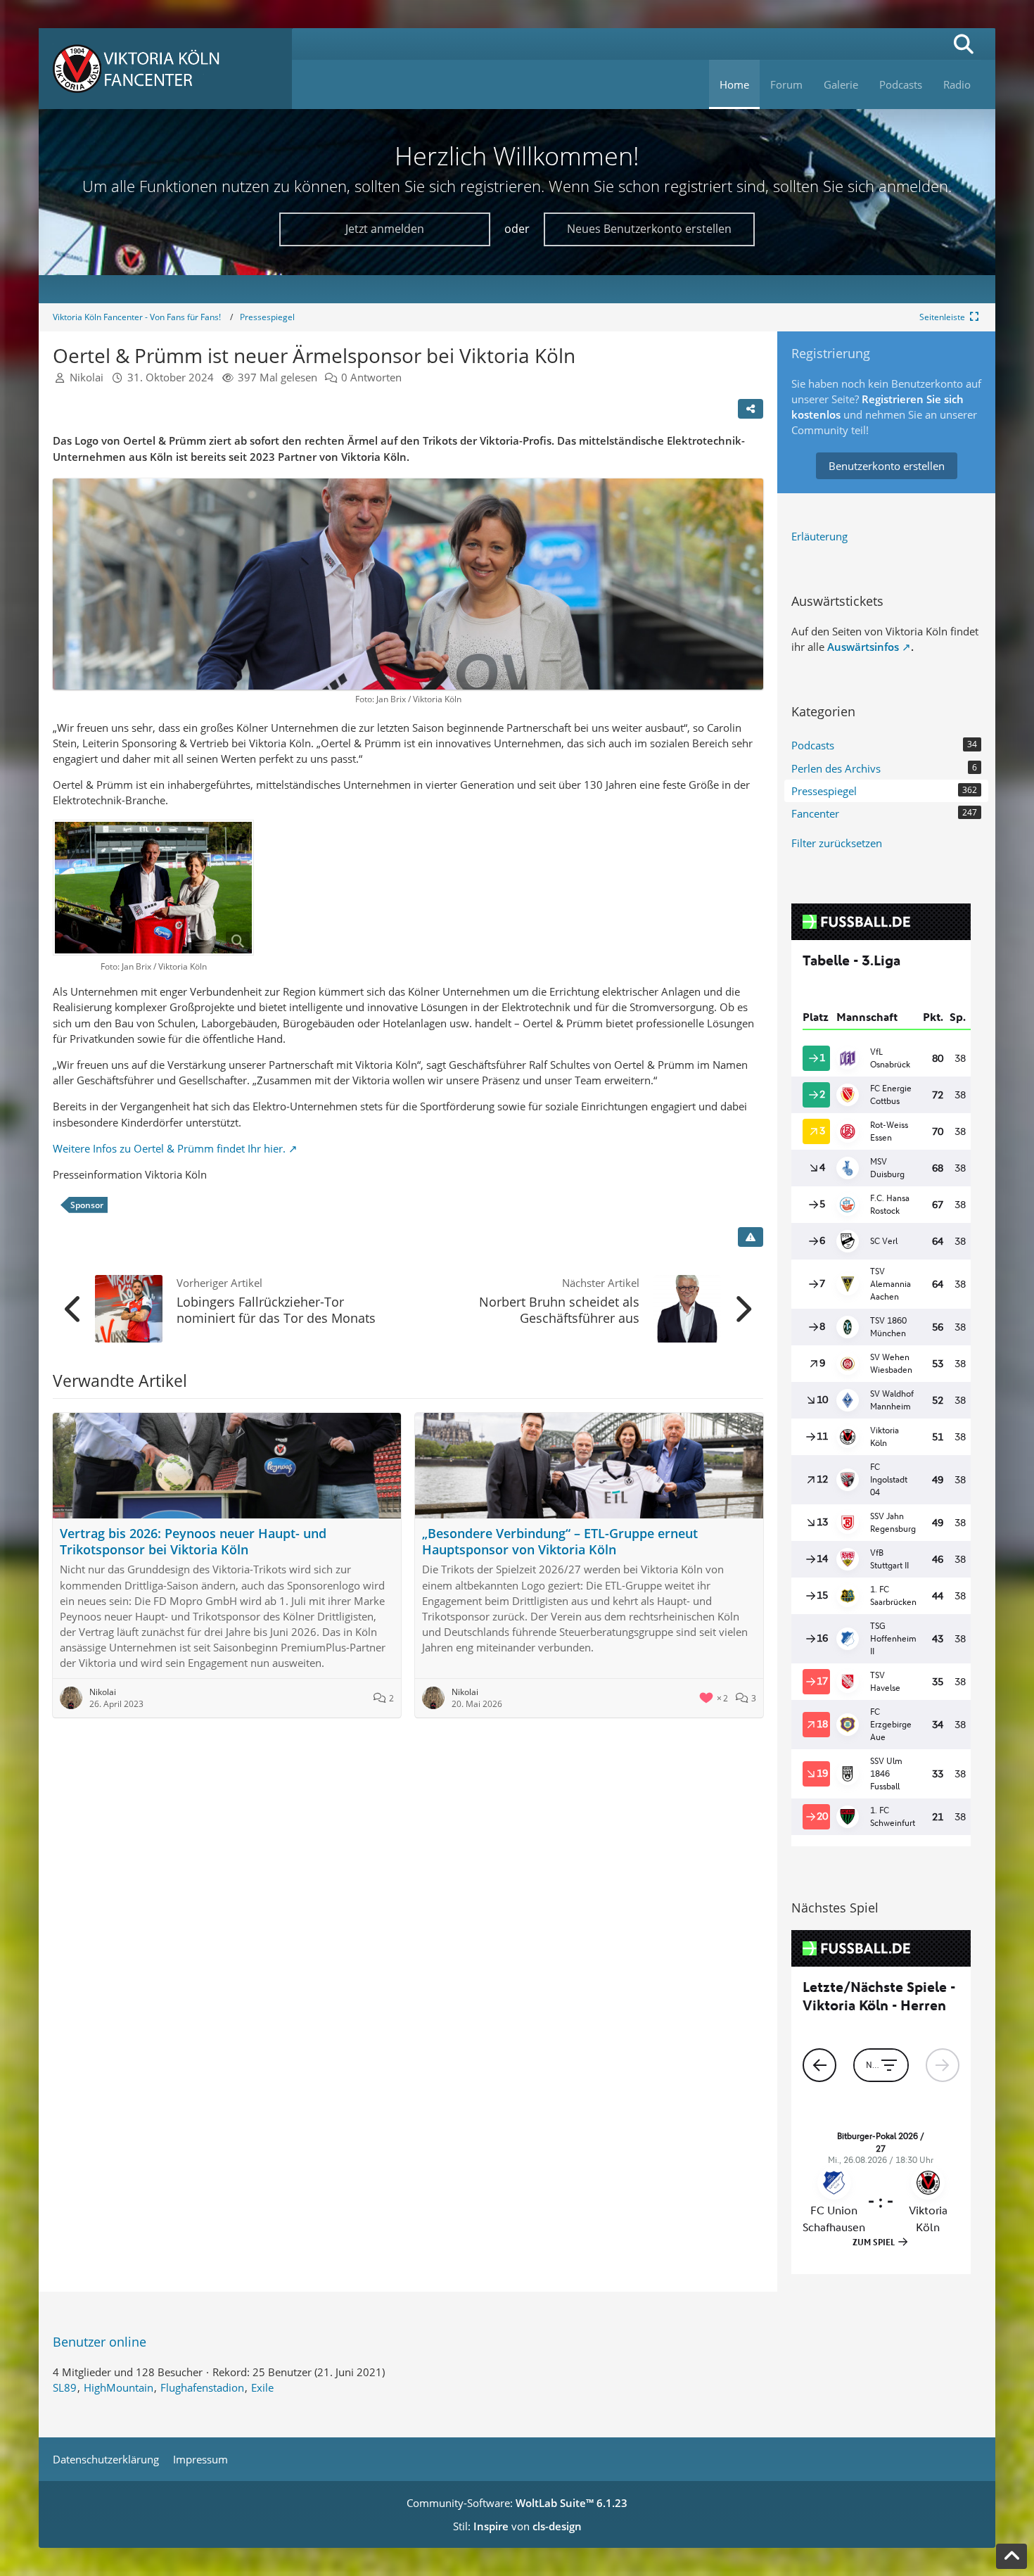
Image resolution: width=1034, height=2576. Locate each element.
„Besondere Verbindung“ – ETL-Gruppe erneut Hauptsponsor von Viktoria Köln (560, 1541)
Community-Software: (517, 2503)
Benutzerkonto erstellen (887, 466)
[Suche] (964, 44)
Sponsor (87, 1205)
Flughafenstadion (202, 2387)
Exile (262, 2387)
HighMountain (119, 2387)
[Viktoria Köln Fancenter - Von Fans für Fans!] (165, 69)
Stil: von (517, 2526)
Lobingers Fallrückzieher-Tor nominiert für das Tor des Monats (276, 1310)
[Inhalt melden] (751, 1237)
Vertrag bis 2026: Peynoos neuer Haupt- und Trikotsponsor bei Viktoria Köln (193, 1541)
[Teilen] (751, 409)
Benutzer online (100, 2342)
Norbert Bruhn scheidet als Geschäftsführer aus (559, 1310)
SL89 (65, 2387)
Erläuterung (819, 536)
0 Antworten (371, 377)
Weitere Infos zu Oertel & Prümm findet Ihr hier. (169, 1148)
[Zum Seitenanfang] (1011, 2556)
